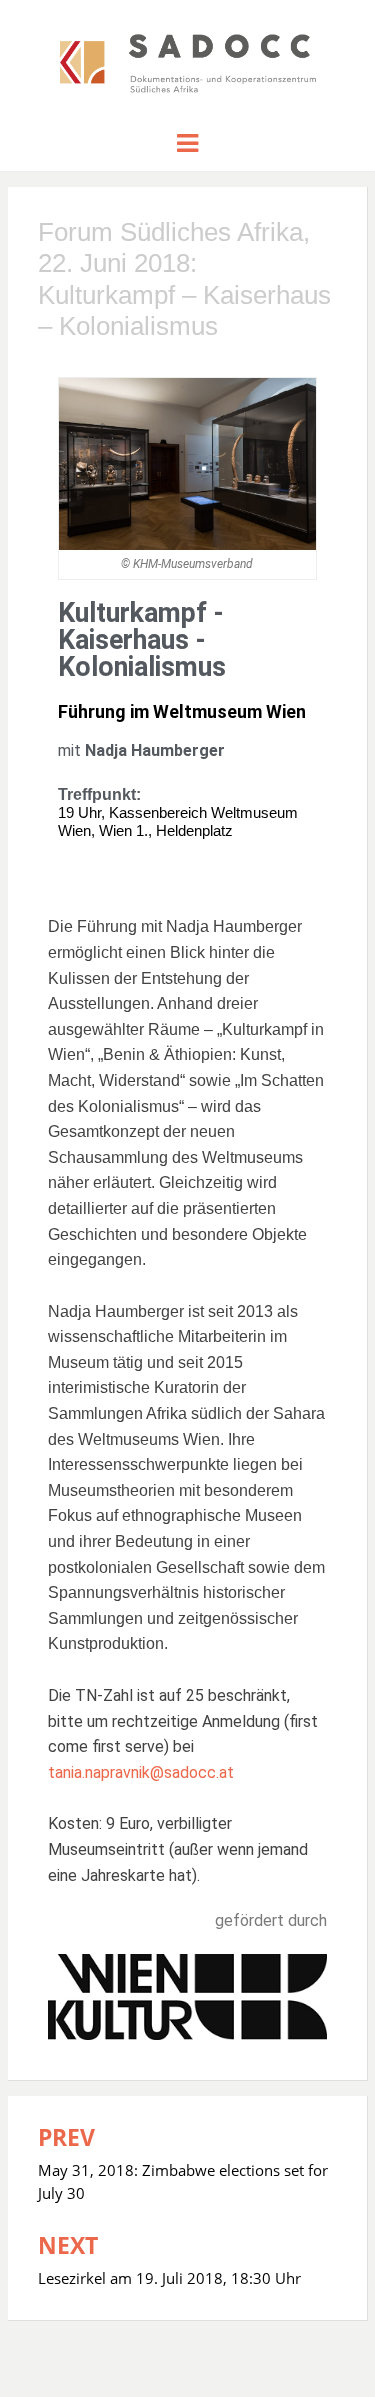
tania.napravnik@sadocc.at (141, 1772)
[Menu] (187, 142)
